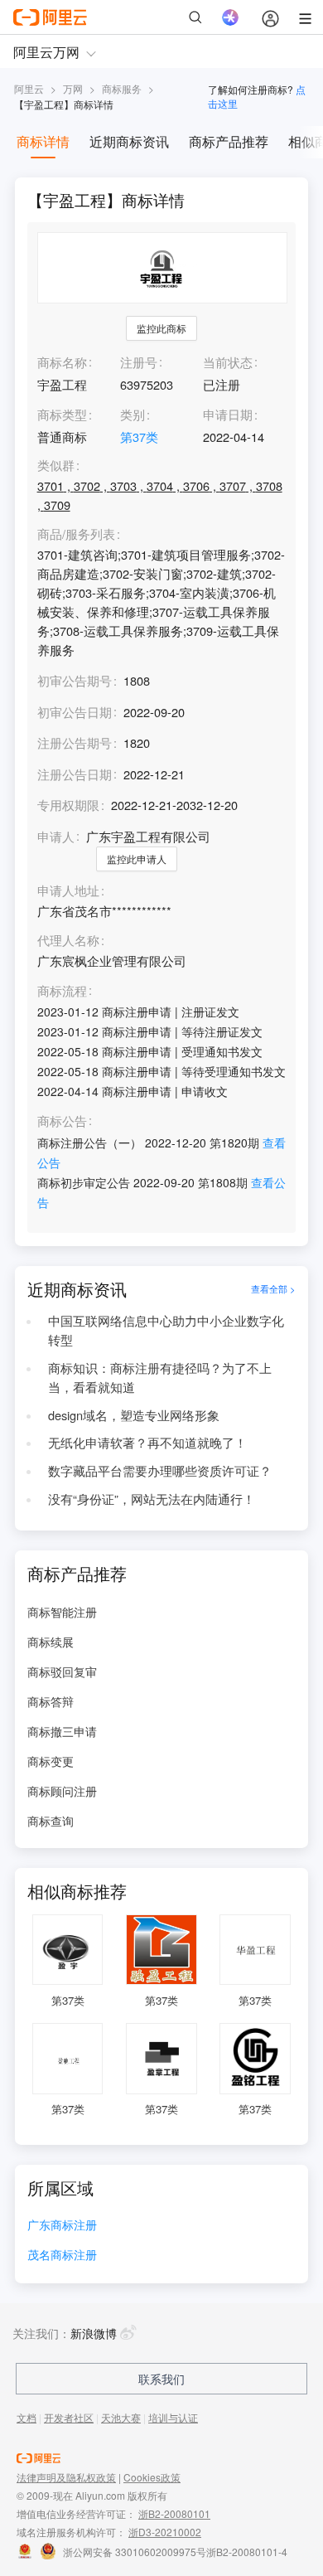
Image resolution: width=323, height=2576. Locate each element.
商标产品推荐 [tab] (229, 141)
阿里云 (29, 88)
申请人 (56, 836)
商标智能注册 (62, 1612)
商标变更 (51, 1761)
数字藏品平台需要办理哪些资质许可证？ (160, 1470)
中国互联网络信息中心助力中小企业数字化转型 (166, 1330)
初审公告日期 (75, 712)
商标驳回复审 (62, 1671)
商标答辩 (51, 1701)
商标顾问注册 (62, 1791)
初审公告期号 (75, 680)
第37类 (139, 437)
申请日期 (228, 414)
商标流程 (62, 991)
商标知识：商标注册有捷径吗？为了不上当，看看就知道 (160, 1377)
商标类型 (62, 414)
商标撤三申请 (62, 1731)
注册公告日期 (75, 774)
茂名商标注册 (62, 2256)
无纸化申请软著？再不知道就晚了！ (147, 1442)
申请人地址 (68, 891)
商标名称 (62, 362)
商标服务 (122, 88)
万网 (73, 88)
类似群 (56, 466)
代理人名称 (68, 941)
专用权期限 (68, 805)
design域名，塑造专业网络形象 (134, 1415)
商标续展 (51, 1642)
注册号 (139, 362)
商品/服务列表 (76, 534)
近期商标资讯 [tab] (129, 141)
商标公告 (62, 1121)
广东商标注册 (62, 2226)
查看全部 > (273, 1289)
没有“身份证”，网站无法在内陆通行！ (152, 1499)
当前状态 (228, 362)
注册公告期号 (75, 742)
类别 (133, 414)
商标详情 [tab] (43, 141)
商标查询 (51, 1821)
